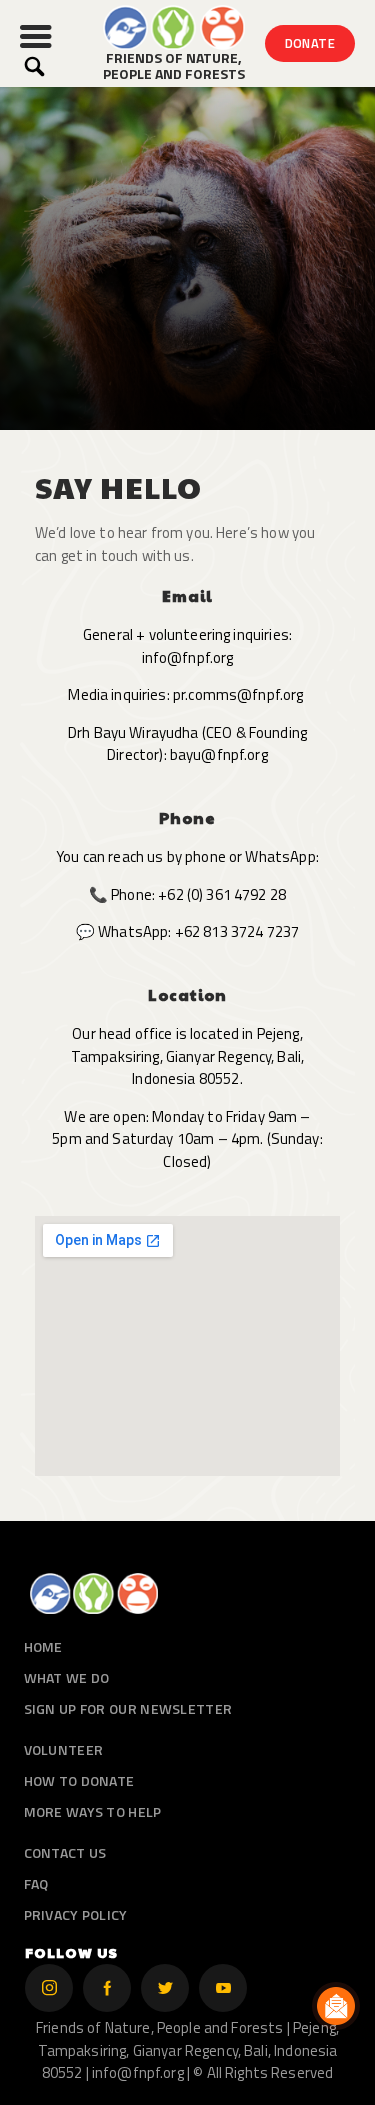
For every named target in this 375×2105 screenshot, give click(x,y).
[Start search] (34, 66)
